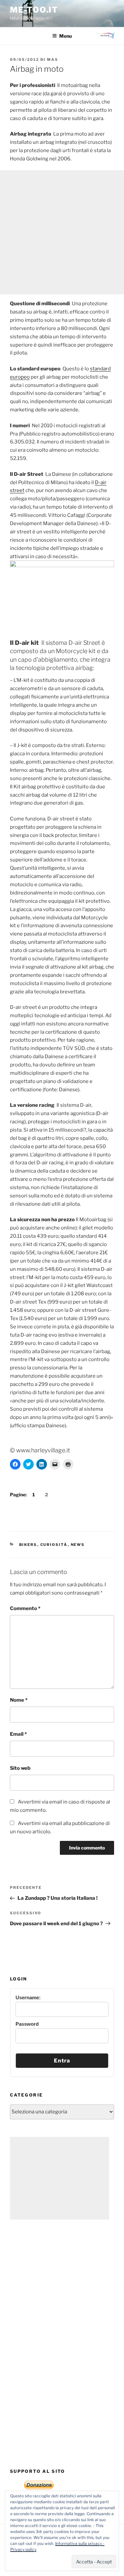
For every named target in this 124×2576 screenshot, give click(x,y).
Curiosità (54, 1545)
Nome (19, 1700)
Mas (53, 60)
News (78, 1545)
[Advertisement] (62, 232)
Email (18, 1734)
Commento (25, 1608)
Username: (28, 1997)
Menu (65, 36)
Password (27, 2024)
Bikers (28, 1545)
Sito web (20, 1768)
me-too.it (34, 10)
